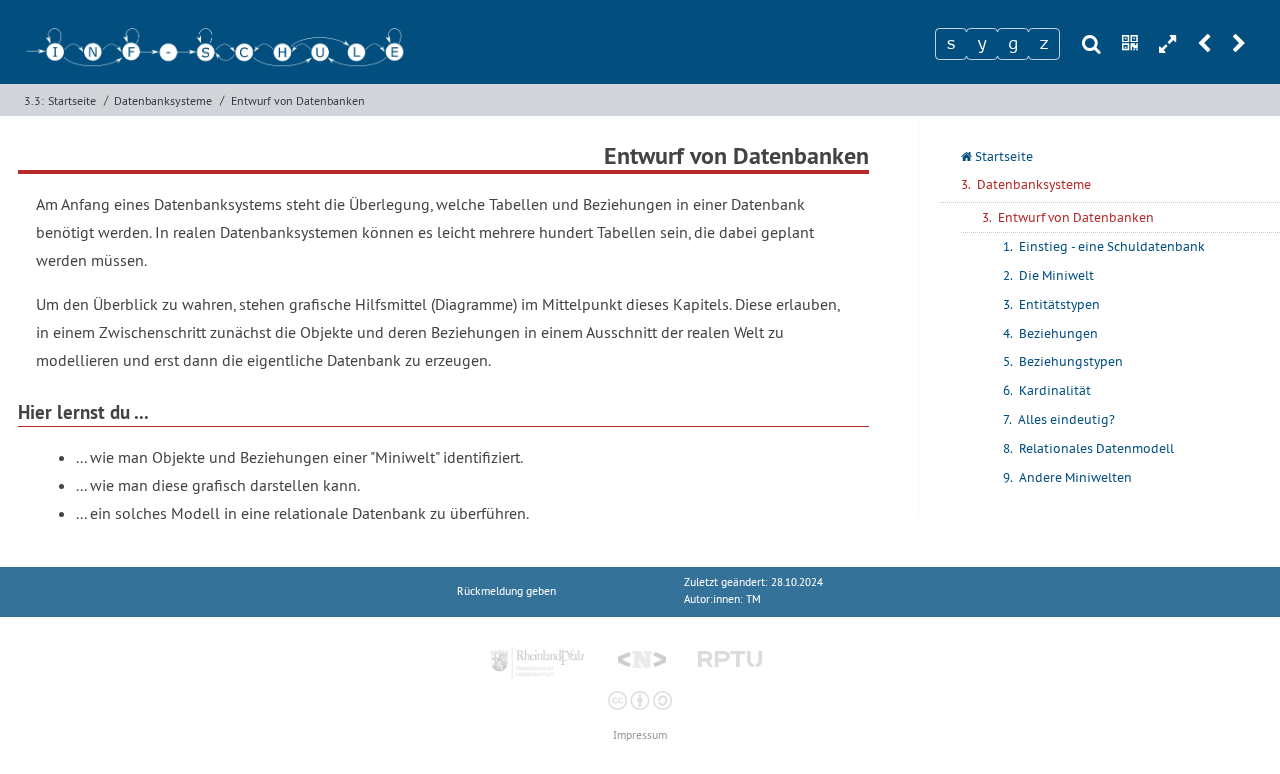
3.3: (34, 100)
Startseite (72, 100)
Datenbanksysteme (163, 100)
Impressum (640, 735)
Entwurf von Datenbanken (298, 100)
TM (753, 599)
